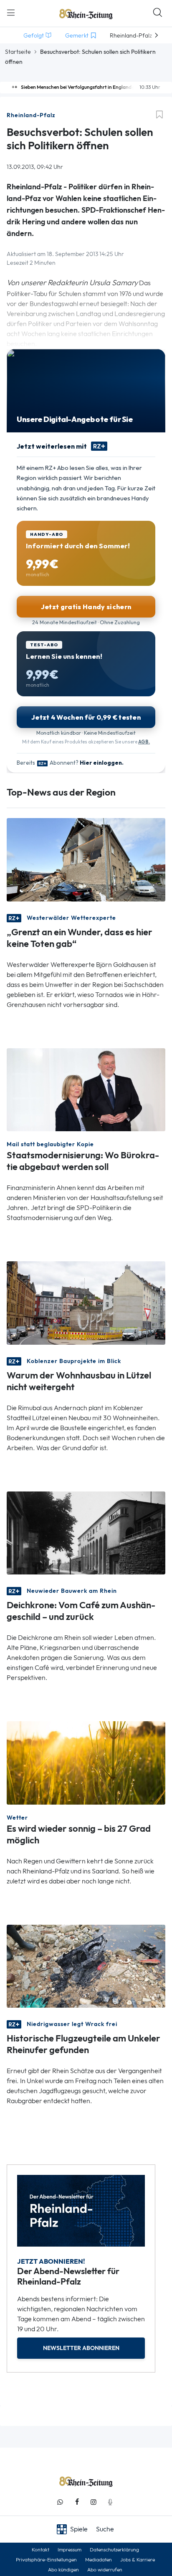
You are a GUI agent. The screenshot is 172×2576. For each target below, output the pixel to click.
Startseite (18, 52)
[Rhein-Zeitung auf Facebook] (77, 2502)
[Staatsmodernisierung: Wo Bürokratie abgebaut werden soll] (86, 1089)
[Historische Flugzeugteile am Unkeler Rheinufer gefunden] (86, 1965)
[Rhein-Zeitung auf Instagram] (94, 2502)
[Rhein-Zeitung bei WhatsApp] (60, 2502)
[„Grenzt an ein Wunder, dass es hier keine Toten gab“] (86, 859)
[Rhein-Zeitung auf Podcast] (110, 2502)
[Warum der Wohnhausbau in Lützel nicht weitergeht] (86, 1302)
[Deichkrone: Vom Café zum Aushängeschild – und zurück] (86, 1532)
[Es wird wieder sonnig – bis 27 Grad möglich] (86, 1762)
